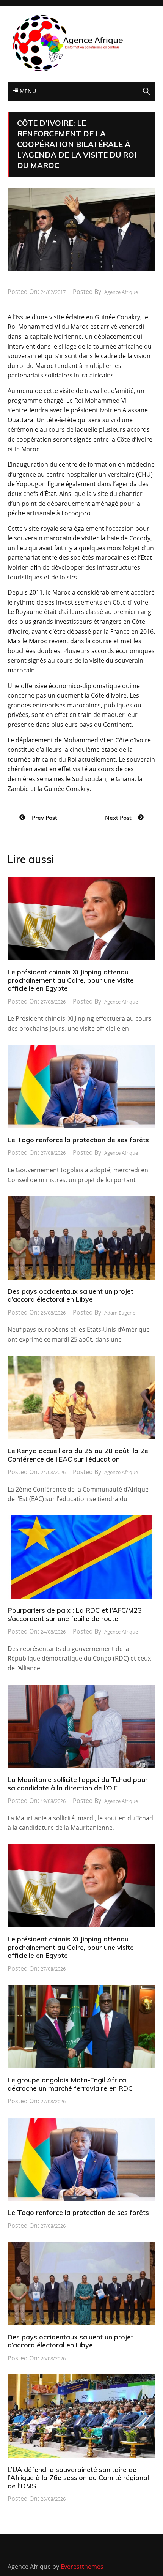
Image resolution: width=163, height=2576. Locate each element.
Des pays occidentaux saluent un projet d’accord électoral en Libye (71, 1295)
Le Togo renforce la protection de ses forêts (78, 1140)
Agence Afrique (121, 292)
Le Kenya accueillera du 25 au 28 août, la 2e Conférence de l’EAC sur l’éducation (78, 1455)
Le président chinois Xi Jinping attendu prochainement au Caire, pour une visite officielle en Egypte (71, 980)
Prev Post (45, 818)
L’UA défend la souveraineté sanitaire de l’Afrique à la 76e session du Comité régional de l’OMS (78, 2478)
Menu (27, 91)
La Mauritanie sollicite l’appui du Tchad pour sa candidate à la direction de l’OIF (78, 1784)
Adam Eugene (120, 1313)
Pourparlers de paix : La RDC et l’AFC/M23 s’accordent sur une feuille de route (75, 1614)
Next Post (118, 818)
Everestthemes (82, 2567)
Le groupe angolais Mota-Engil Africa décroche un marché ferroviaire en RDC (70, 2084)
